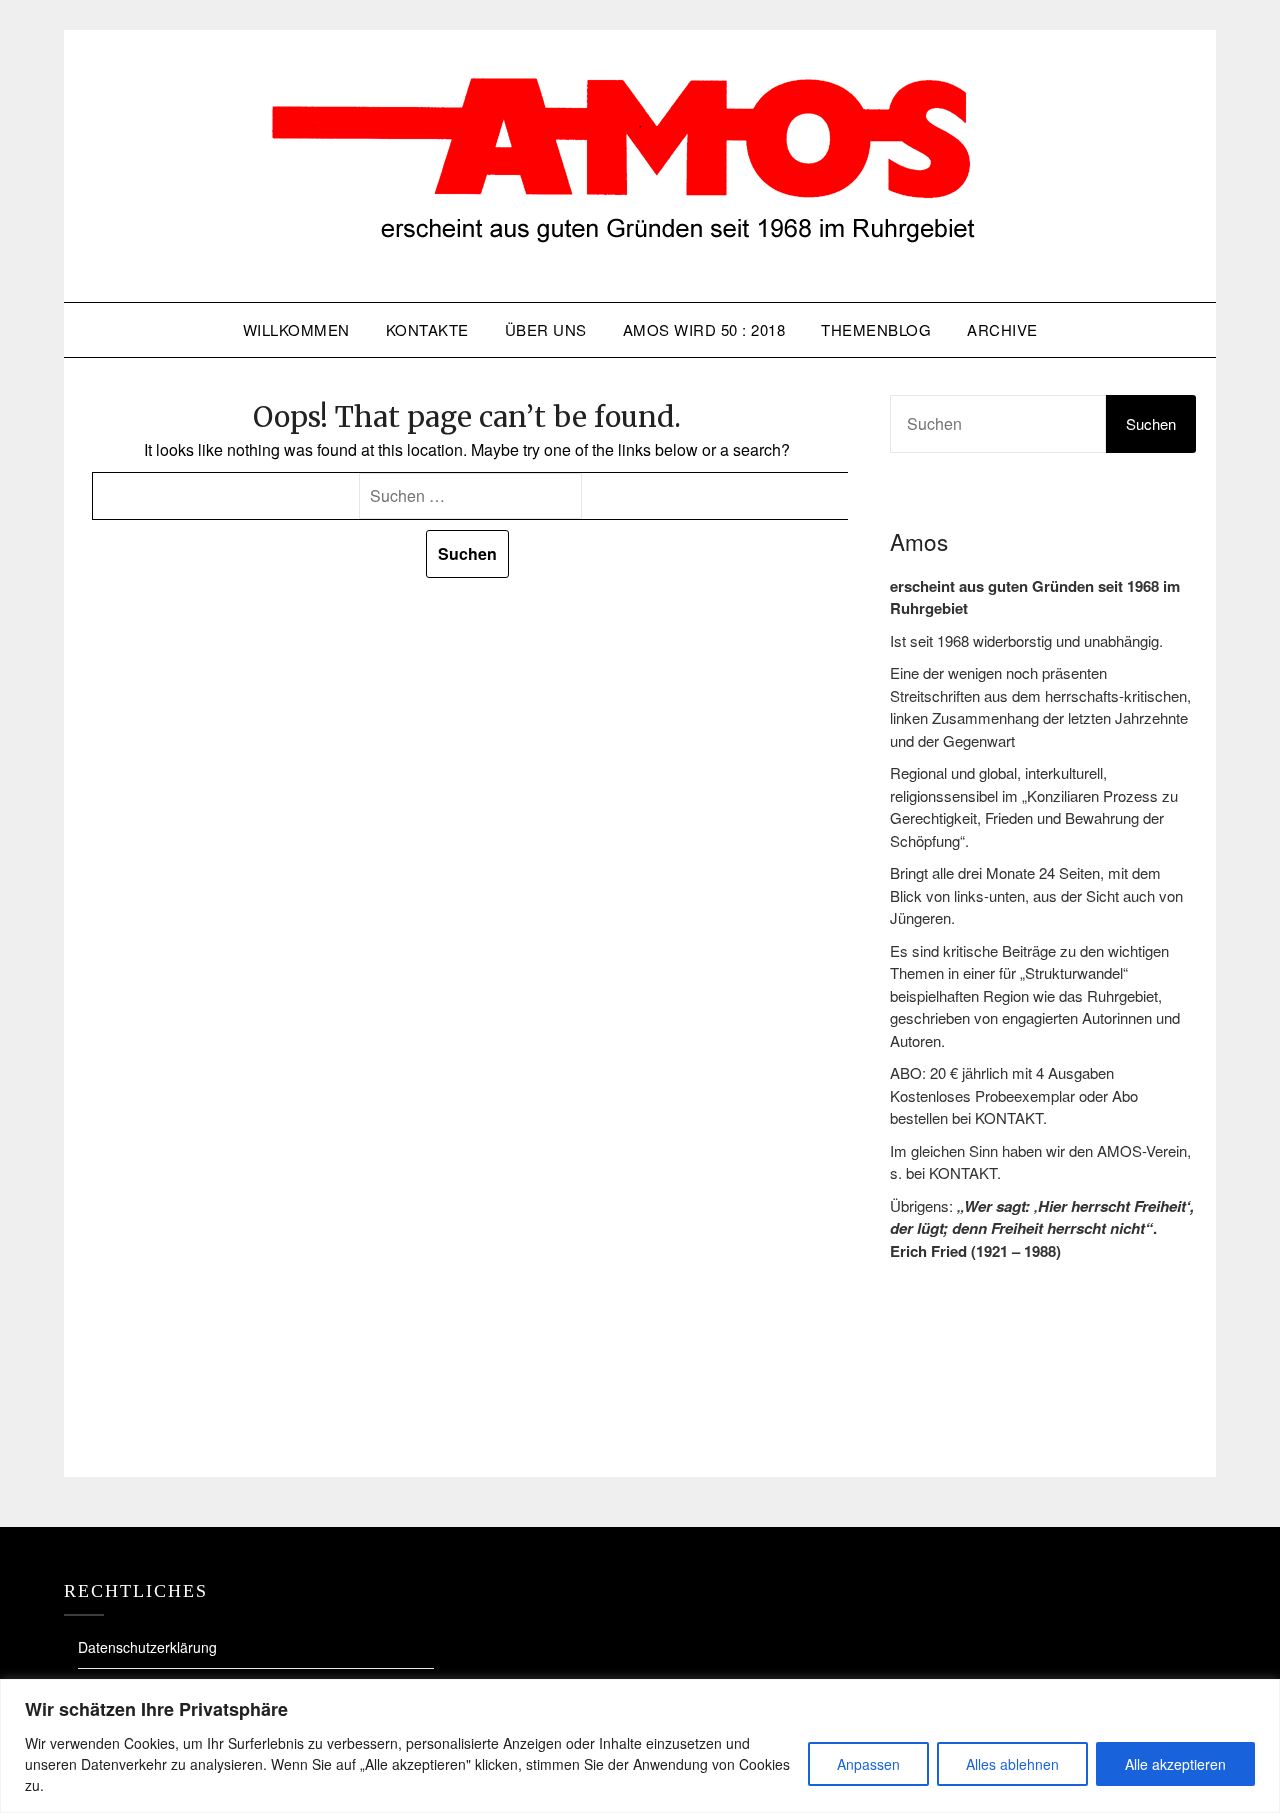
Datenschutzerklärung (147, 1647)
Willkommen (296, 329)
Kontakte (427, 329)
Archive (1002, 329)
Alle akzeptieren (1175, 1764)
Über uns (546, 329)
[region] (640, 1746)
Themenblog (876, 329)
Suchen (1151, 423)
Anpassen (868, 1764)
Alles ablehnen (1012, 1764)
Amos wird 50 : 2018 (704, 329)
